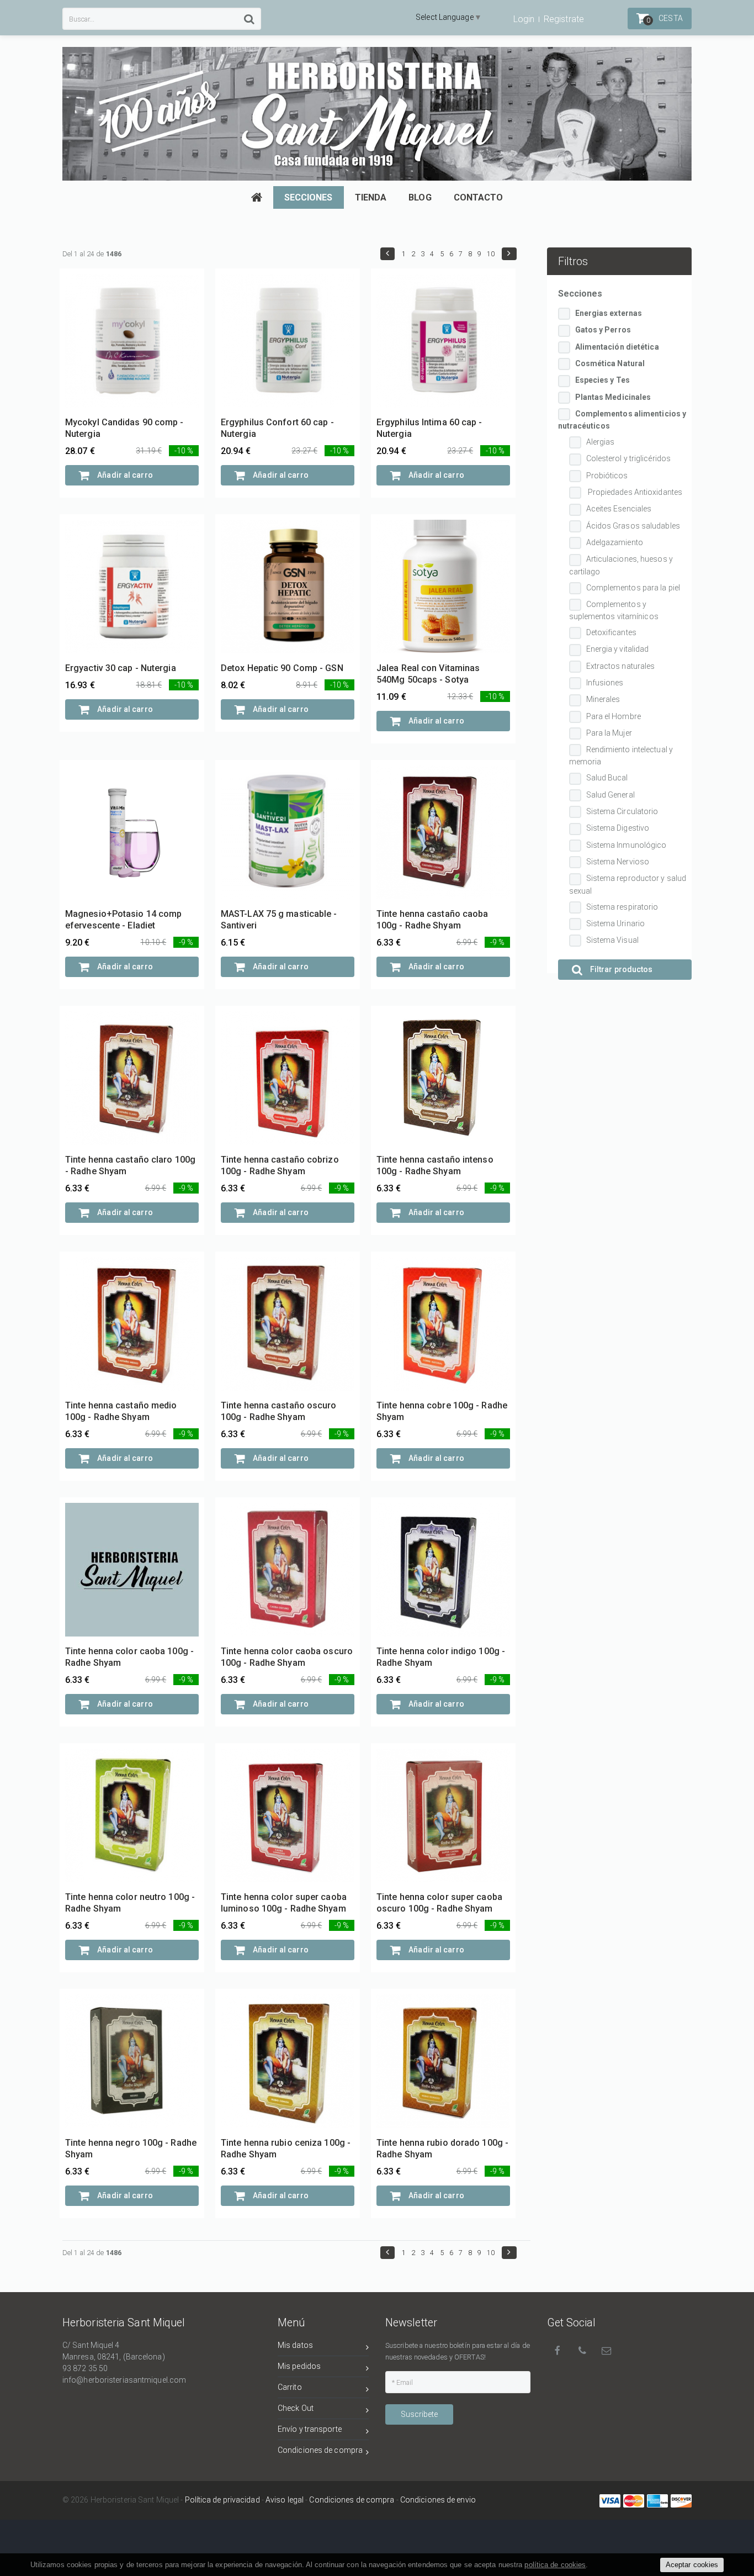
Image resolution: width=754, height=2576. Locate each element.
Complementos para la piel (633, 588)
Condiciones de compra (320, 2450)
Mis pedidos (299, 2366)
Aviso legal (285, 2500)
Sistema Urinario (616, 923)
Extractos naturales (621, 666)
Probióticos (607, 476)
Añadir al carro (124, 475)
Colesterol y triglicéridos (629, 458)
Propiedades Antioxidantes (634, 492)
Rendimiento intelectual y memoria (621, 756)
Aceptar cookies (692, 2565)
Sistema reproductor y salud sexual (628, 884)
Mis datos (295, 2345)
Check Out (296, 2408)
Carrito (290, 2387)
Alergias (601, 442)
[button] (387, 254)
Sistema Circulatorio (622, 811)
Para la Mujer (609, 733)
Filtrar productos (621, 969)
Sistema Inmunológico (626, 845)
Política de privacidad (222, 2500)
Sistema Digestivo (618, 828)
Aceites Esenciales (619, 509)
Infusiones (605, 683)
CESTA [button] (665, 19)
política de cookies (555, 2565)
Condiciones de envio (438, 2500)
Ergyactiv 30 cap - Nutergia (121, 668)
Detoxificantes (611, 632)
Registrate (564, 19)
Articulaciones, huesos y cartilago (621, 565)
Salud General (610, 795)
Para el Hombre (614, 716)
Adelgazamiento (615, 542)
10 (491, 254)
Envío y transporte (310, 2429)
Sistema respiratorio (622, 907)
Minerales (603, 699)
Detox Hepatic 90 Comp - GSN (282, 668)
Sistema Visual (612, 940)
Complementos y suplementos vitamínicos (614, 610)
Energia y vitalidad (618, 649)
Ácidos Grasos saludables (633, 526)
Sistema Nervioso (618, 862)
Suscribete (419, 2414)
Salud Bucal (607, 778)
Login (524, 19)
